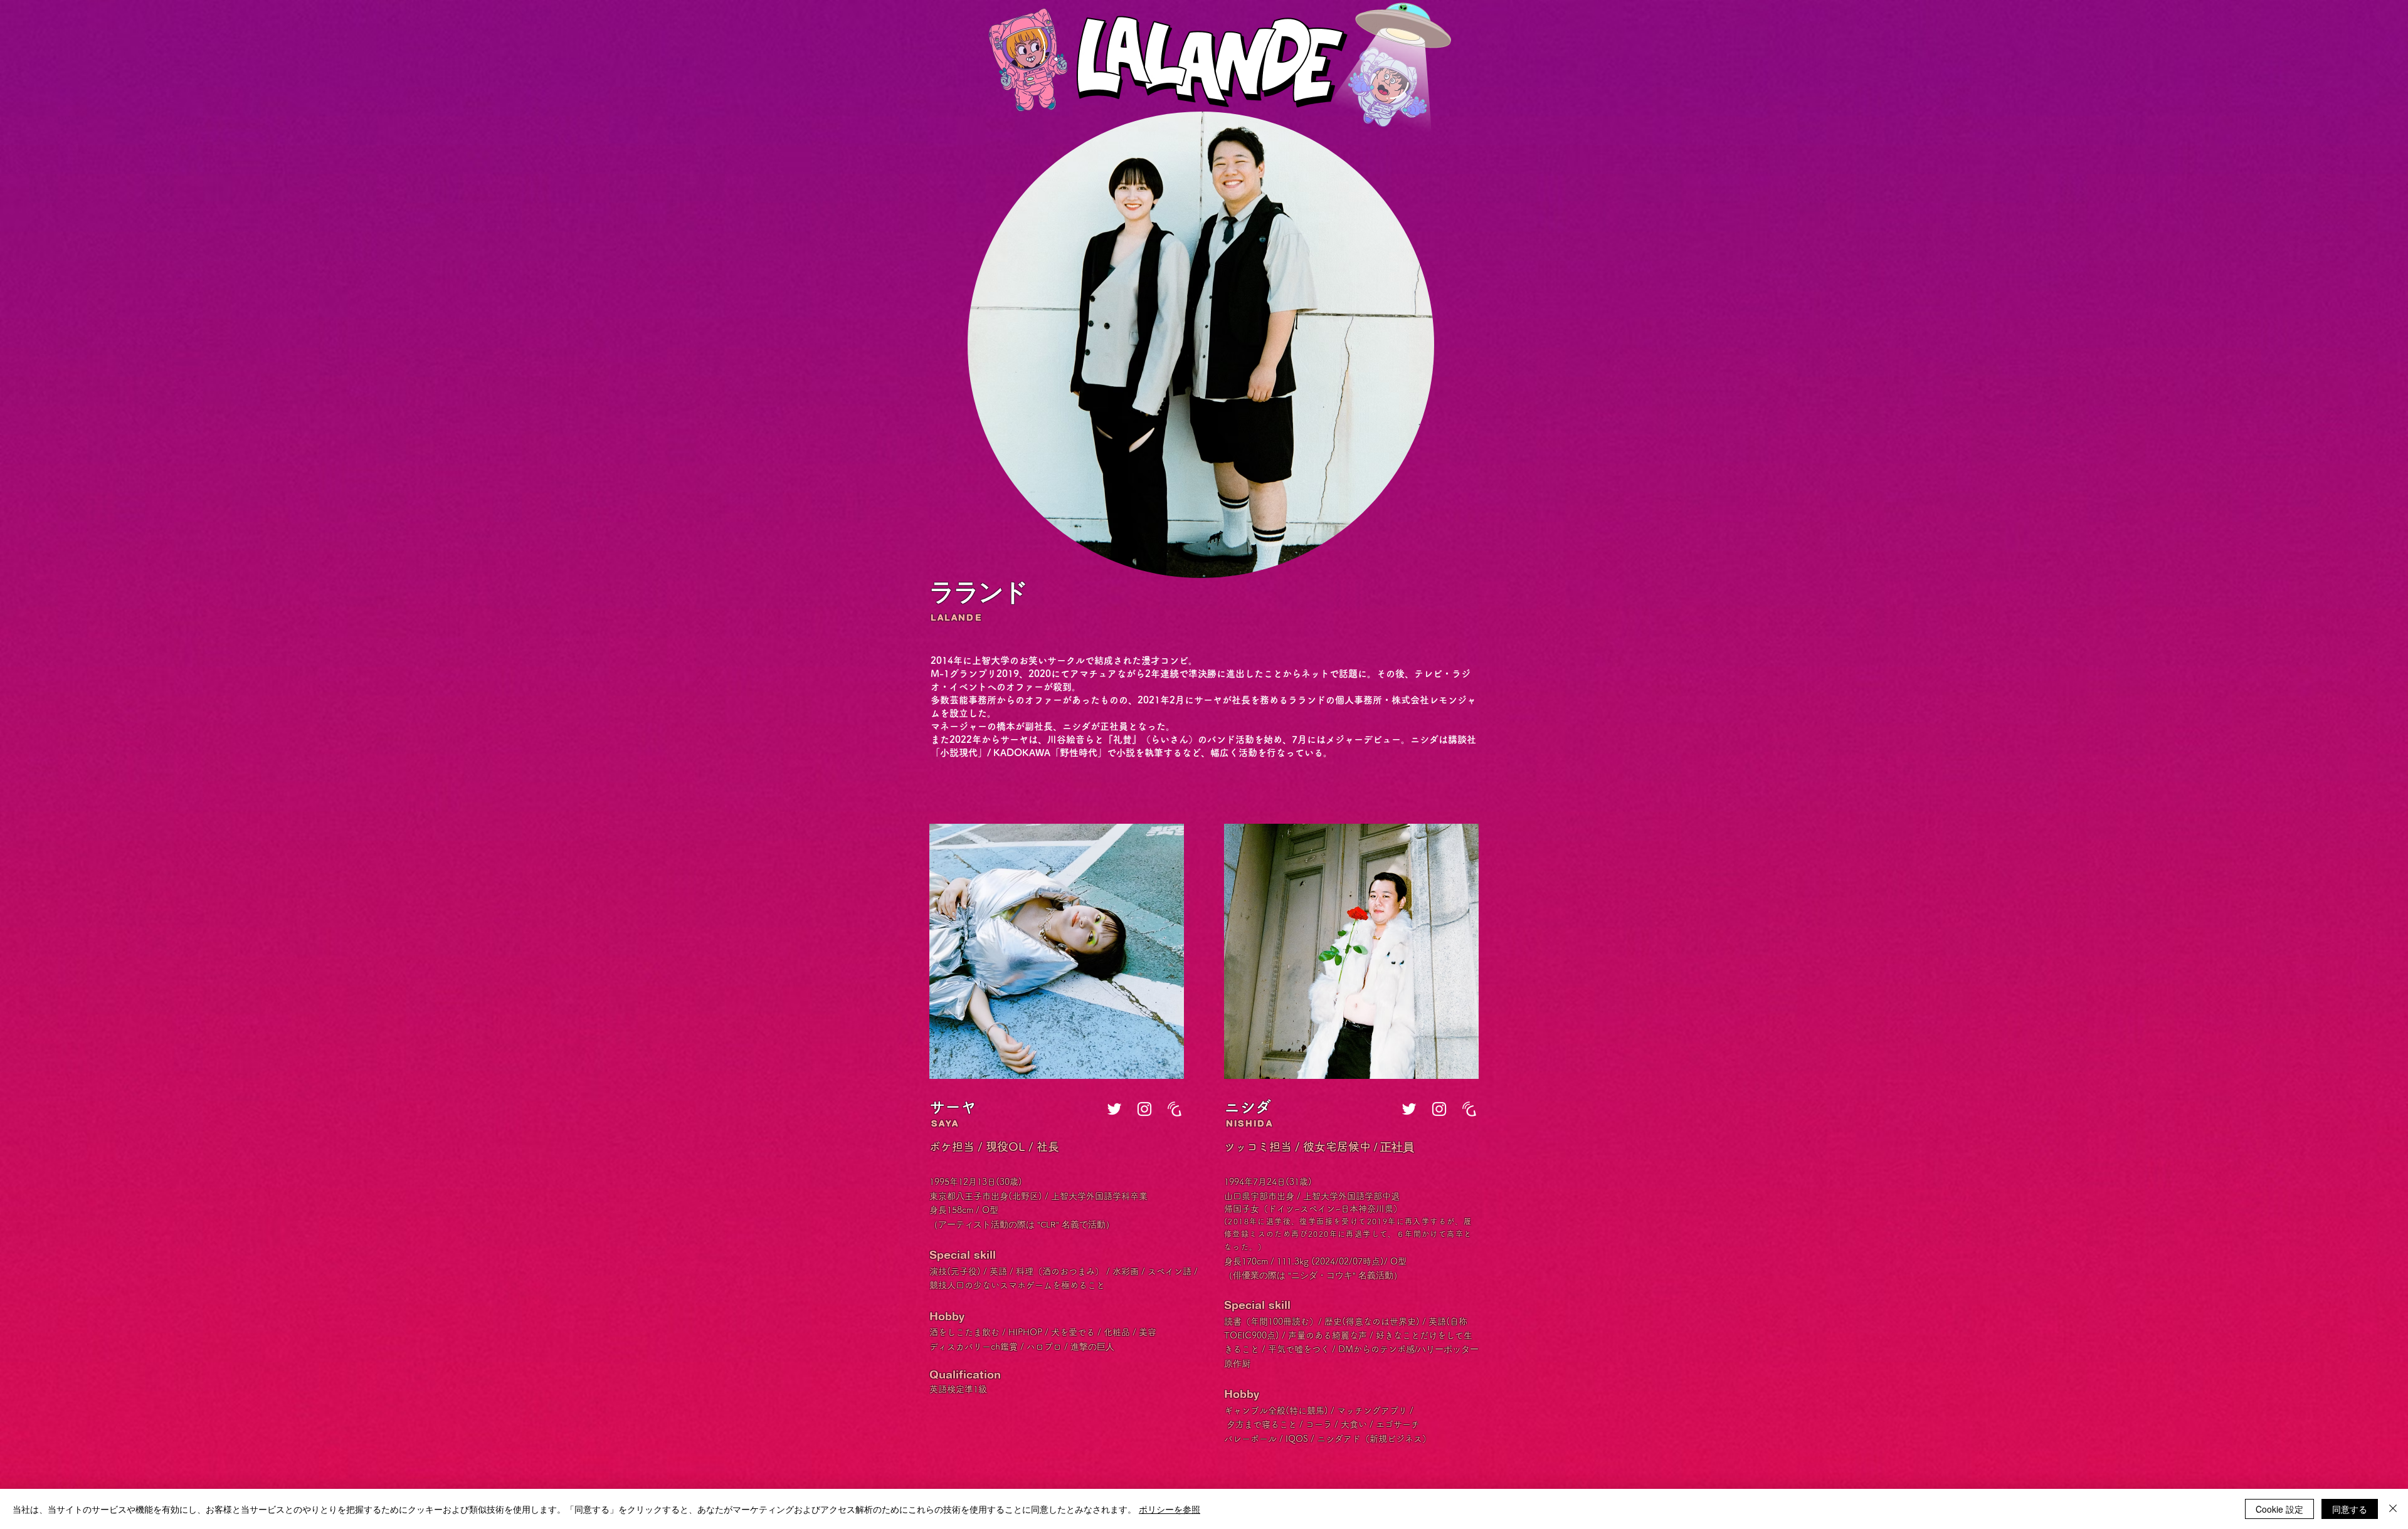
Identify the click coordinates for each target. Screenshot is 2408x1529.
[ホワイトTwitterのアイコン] (1114, 1109)
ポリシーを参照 (1170, 1509)
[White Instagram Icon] (1144, 1109)
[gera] (1175, 1109)
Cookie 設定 (2279, 1509)
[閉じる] (2393, 1509)
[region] (1057, 951)
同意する (2350, 1509)
